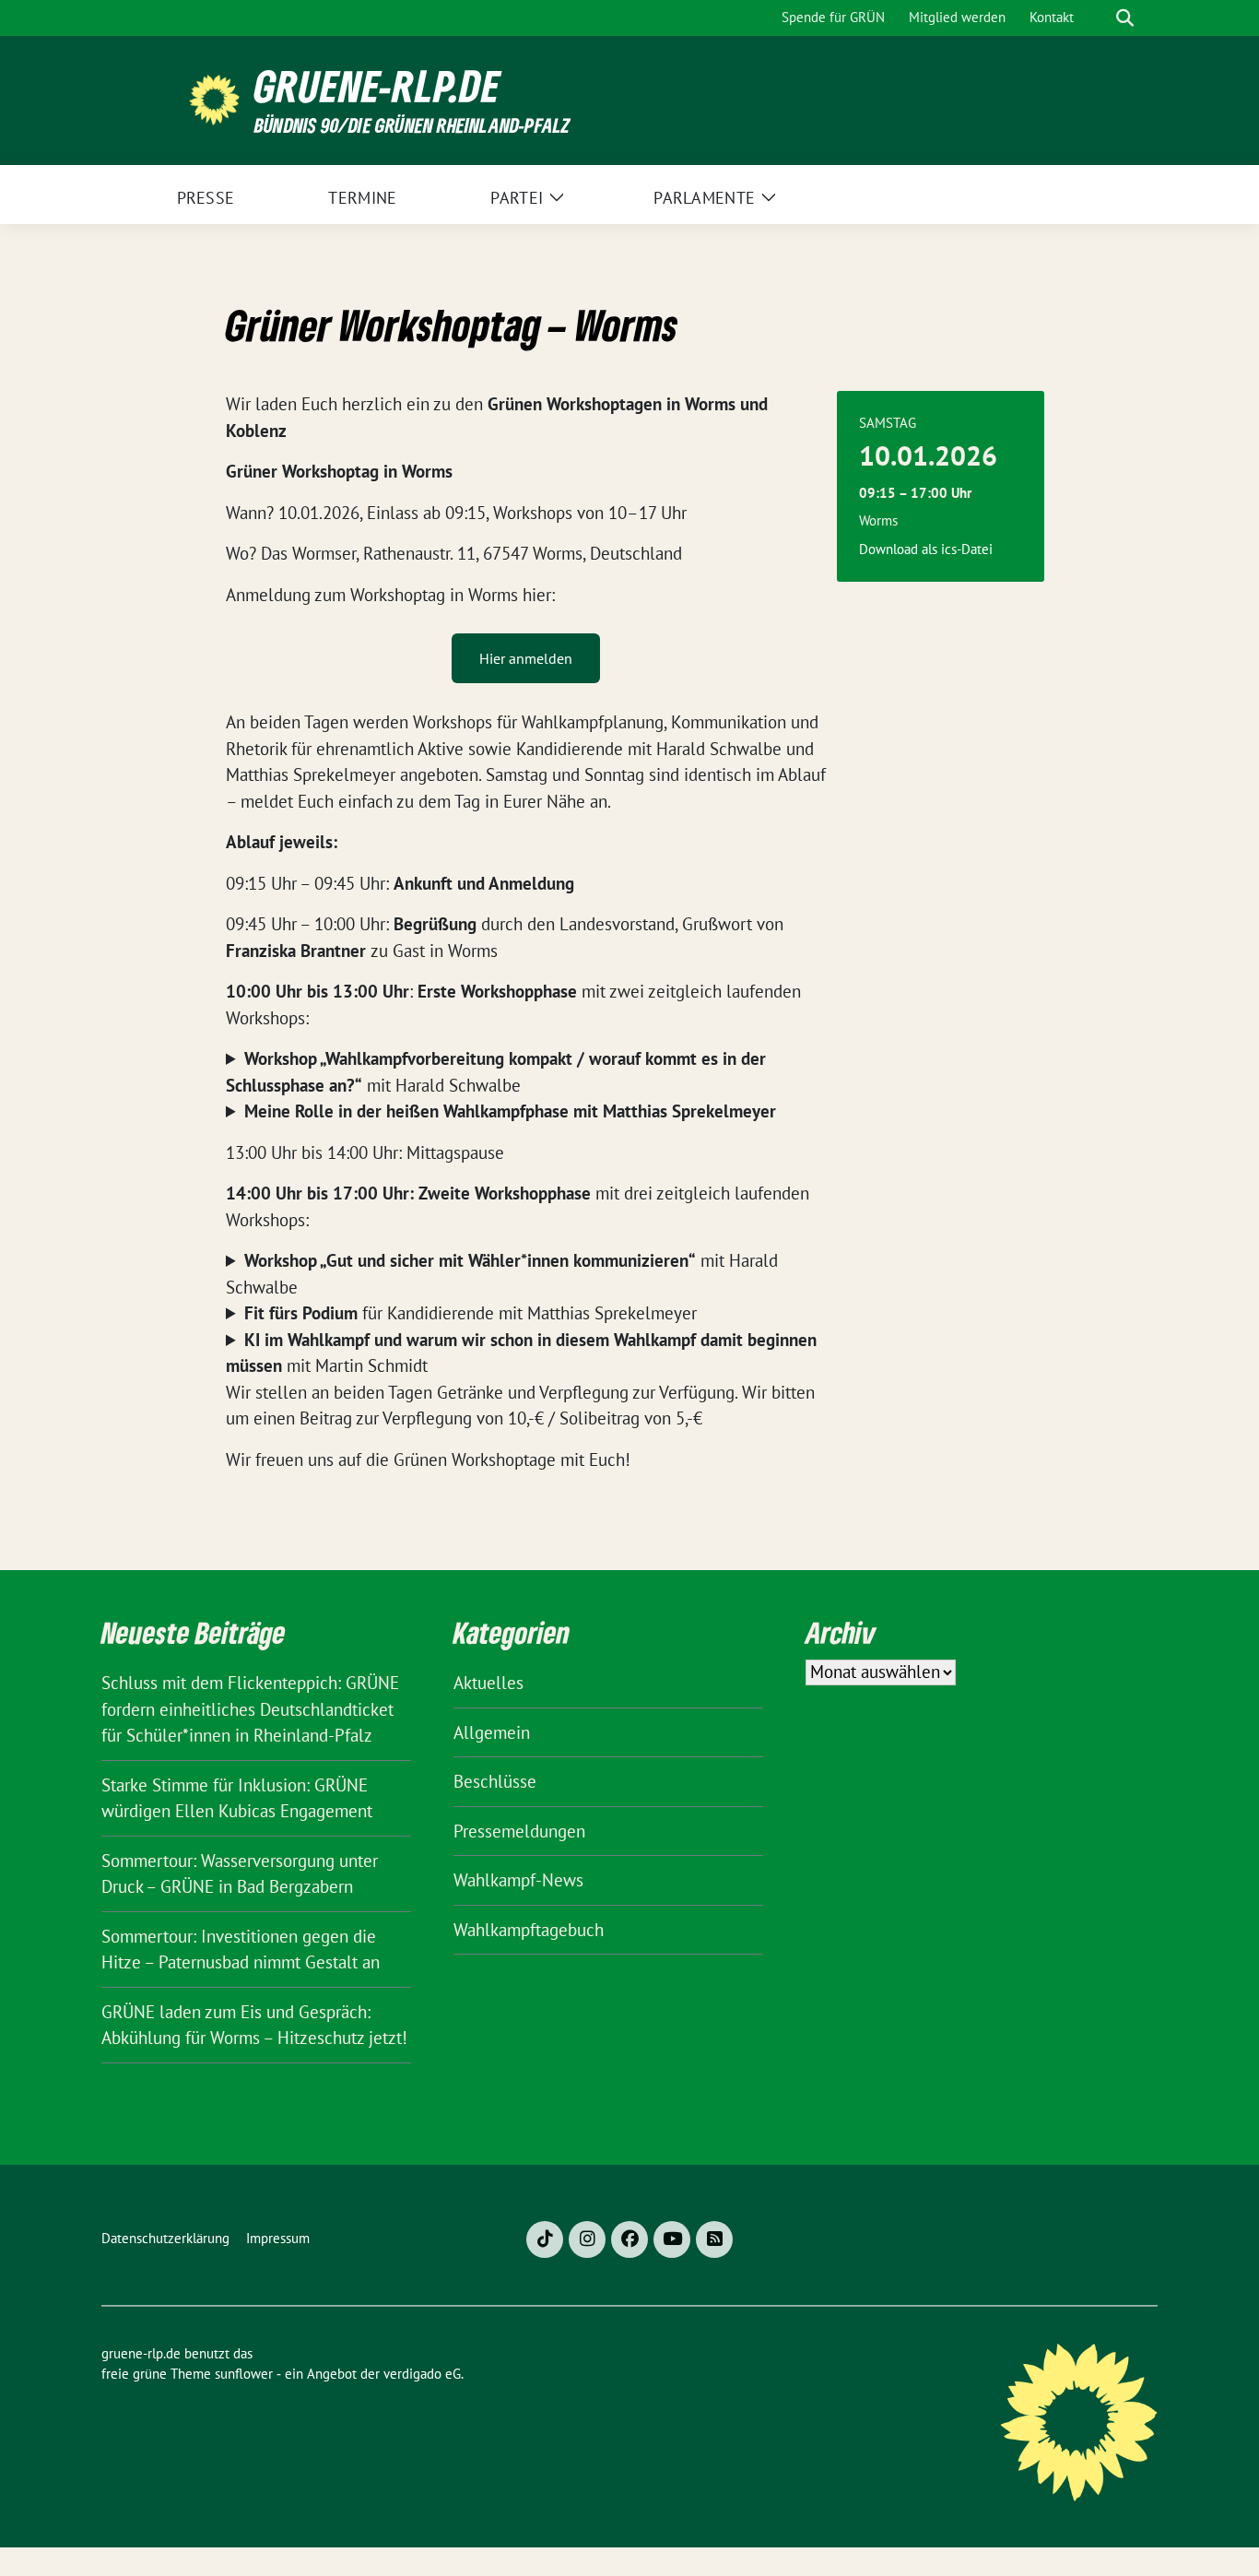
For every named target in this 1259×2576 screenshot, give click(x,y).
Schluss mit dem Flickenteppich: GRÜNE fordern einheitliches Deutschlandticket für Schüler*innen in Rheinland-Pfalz (250, 1709)
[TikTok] (545, 2239)
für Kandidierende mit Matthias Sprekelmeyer (471, 1313)
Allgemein (492, 1732)
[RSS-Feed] (714, 2239)
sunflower (244, 2374)
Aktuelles (488, 1683)
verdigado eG (422, 2374)
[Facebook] (629, 2239)
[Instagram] (587, 2239)
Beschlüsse (495, 1781)
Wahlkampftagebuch (529, 1930)
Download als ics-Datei (926, 549)
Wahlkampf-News (518, 1880)
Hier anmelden (526, 658)
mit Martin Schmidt (521, 1353)
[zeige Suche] (1125, 18)
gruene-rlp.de (377, 86)
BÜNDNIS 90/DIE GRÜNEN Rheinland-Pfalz (412, 125)
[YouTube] (672, 2239)
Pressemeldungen (519, 1831)
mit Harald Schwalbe (496, 1072)
